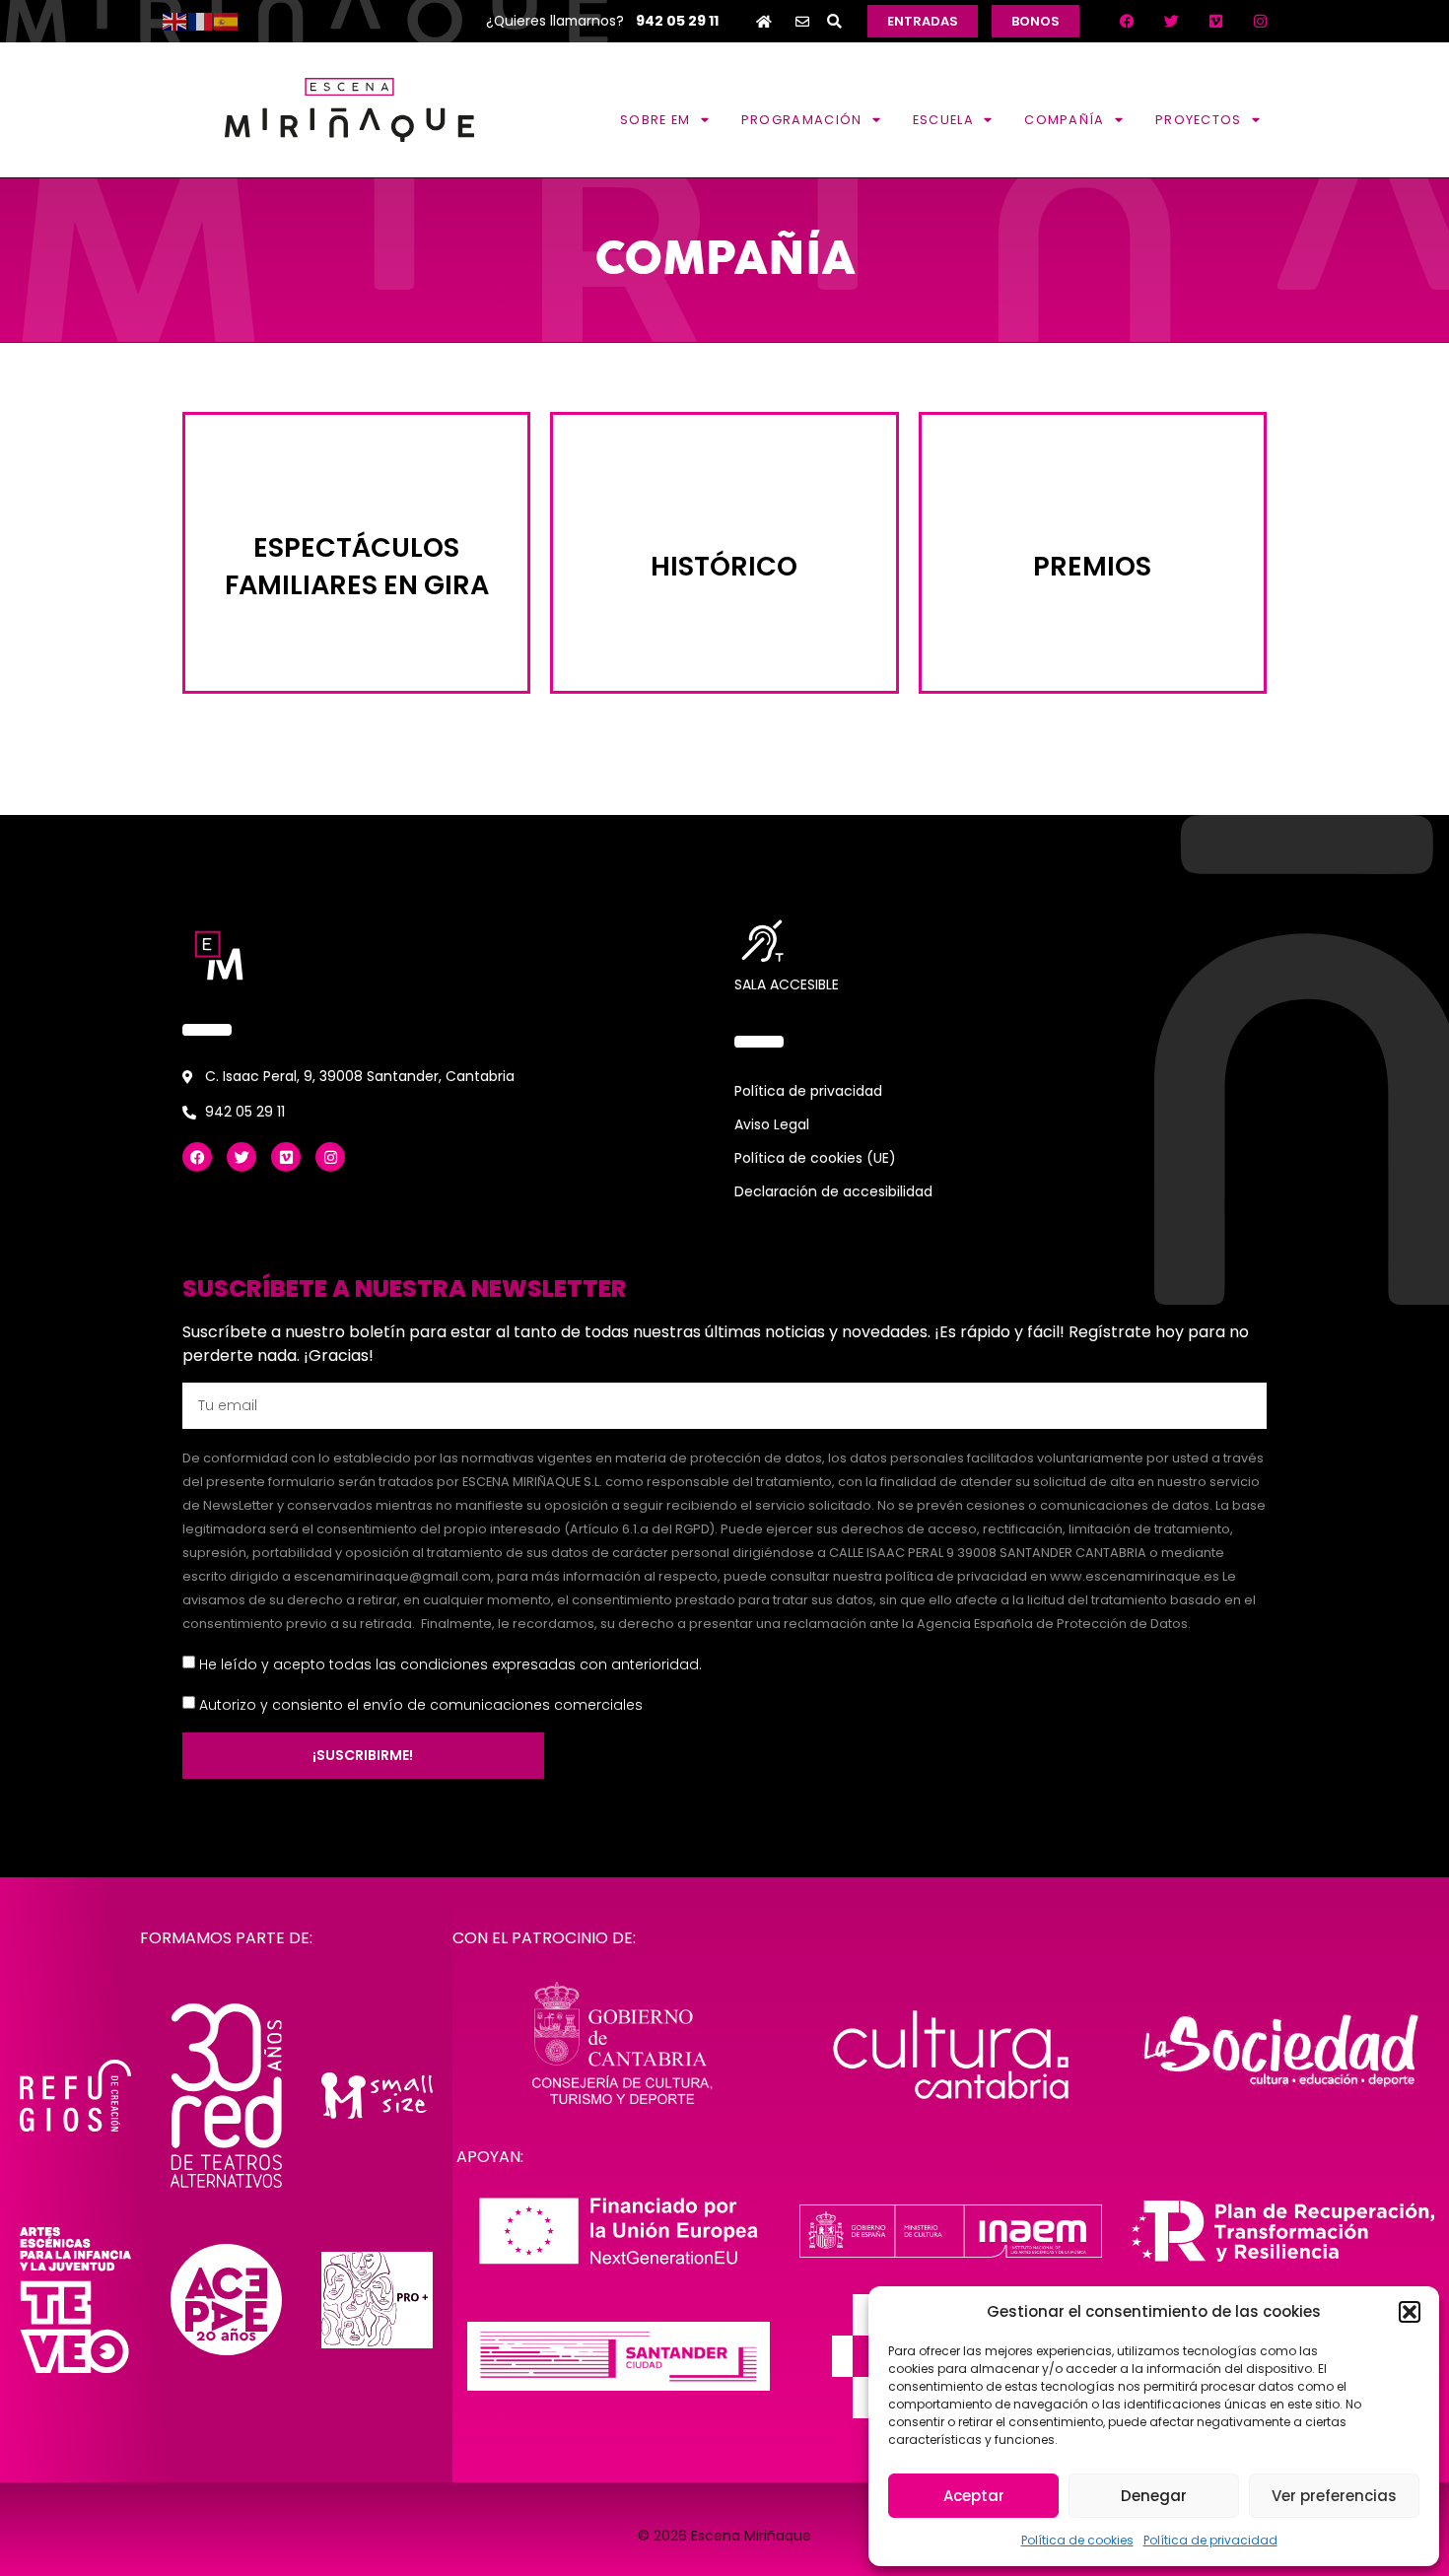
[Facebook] (1127, 22)
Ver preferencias (1334, 2496)
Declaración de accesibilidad (833, 1191)
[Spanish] (227, 21)
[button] (1410, 2312)
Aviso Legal (772, 1124)
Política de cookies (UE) (815, 1158)
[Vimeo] (1215, 22)
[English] (175, 21)
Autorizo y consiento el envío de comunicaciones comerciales (421, 1704)
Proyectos (1199, 120)
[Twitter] (1171, 22)
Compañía (1064, 120)
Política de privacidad (1210, 2540)
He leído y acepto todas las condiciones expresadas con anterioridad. (450, 1663)
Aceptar (974, 2496)
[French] (201, 21)
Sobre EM (655, 120)
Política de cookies (1077, 2540)
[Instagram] (1260, 22)
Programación (802, 120)
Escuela (943, 120)
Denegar (1154, 2496)
